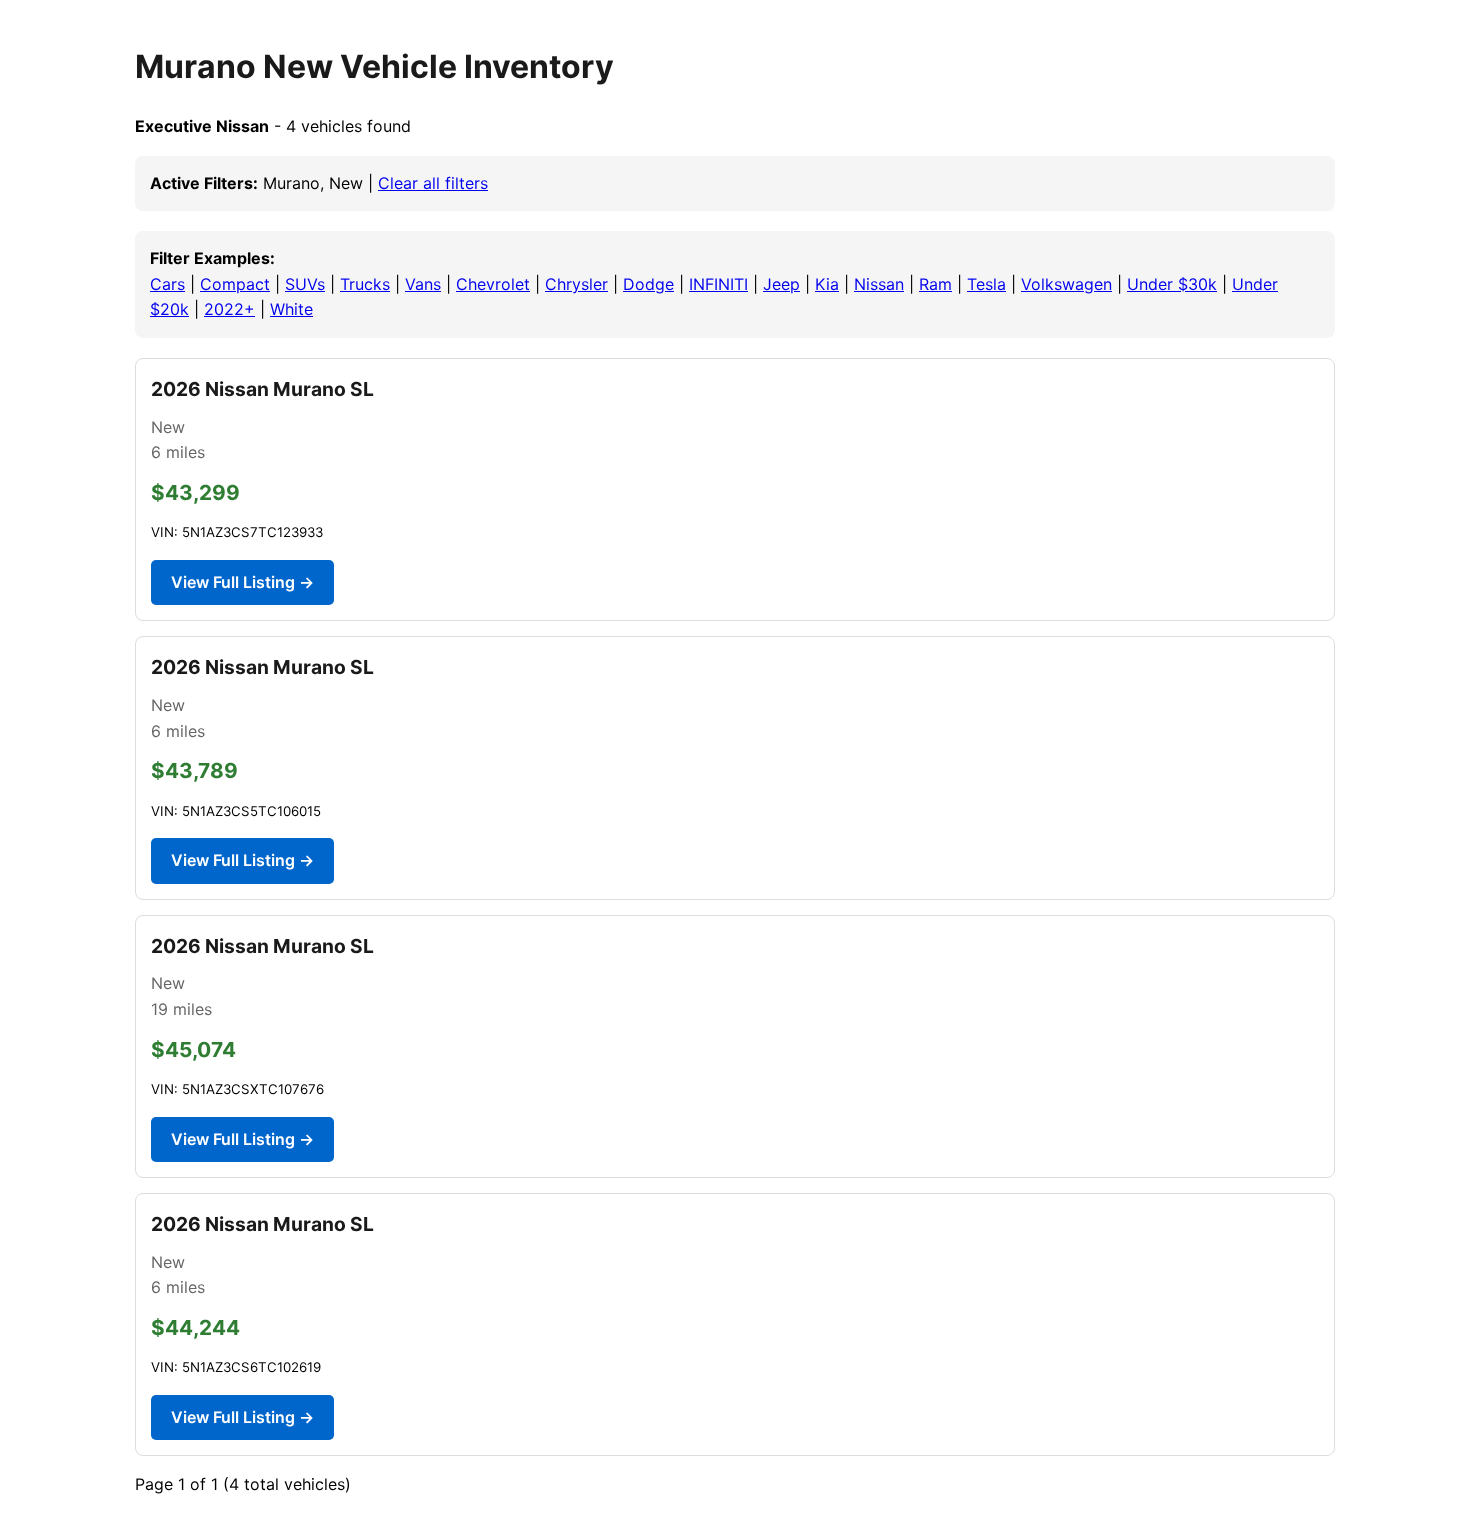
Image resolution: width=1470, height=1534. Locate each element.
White (291, 309)
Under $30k (1172, 284)
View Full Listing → (242, 582)
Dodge (648, 284)
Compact (235, 284)
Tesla (986, 284)
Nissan (879, 284)
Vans (423, 284)
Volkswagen (1066, 284)
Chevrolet (493, 284)
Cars (167, 284)
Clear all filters (433, 183)
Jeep (781, 284)
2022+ (229, 309)
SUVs (305, 284)
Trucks (365, 284)
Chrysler (576, 284)
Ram (935, 284)
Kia (827, 284)
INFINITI (718, 284)
